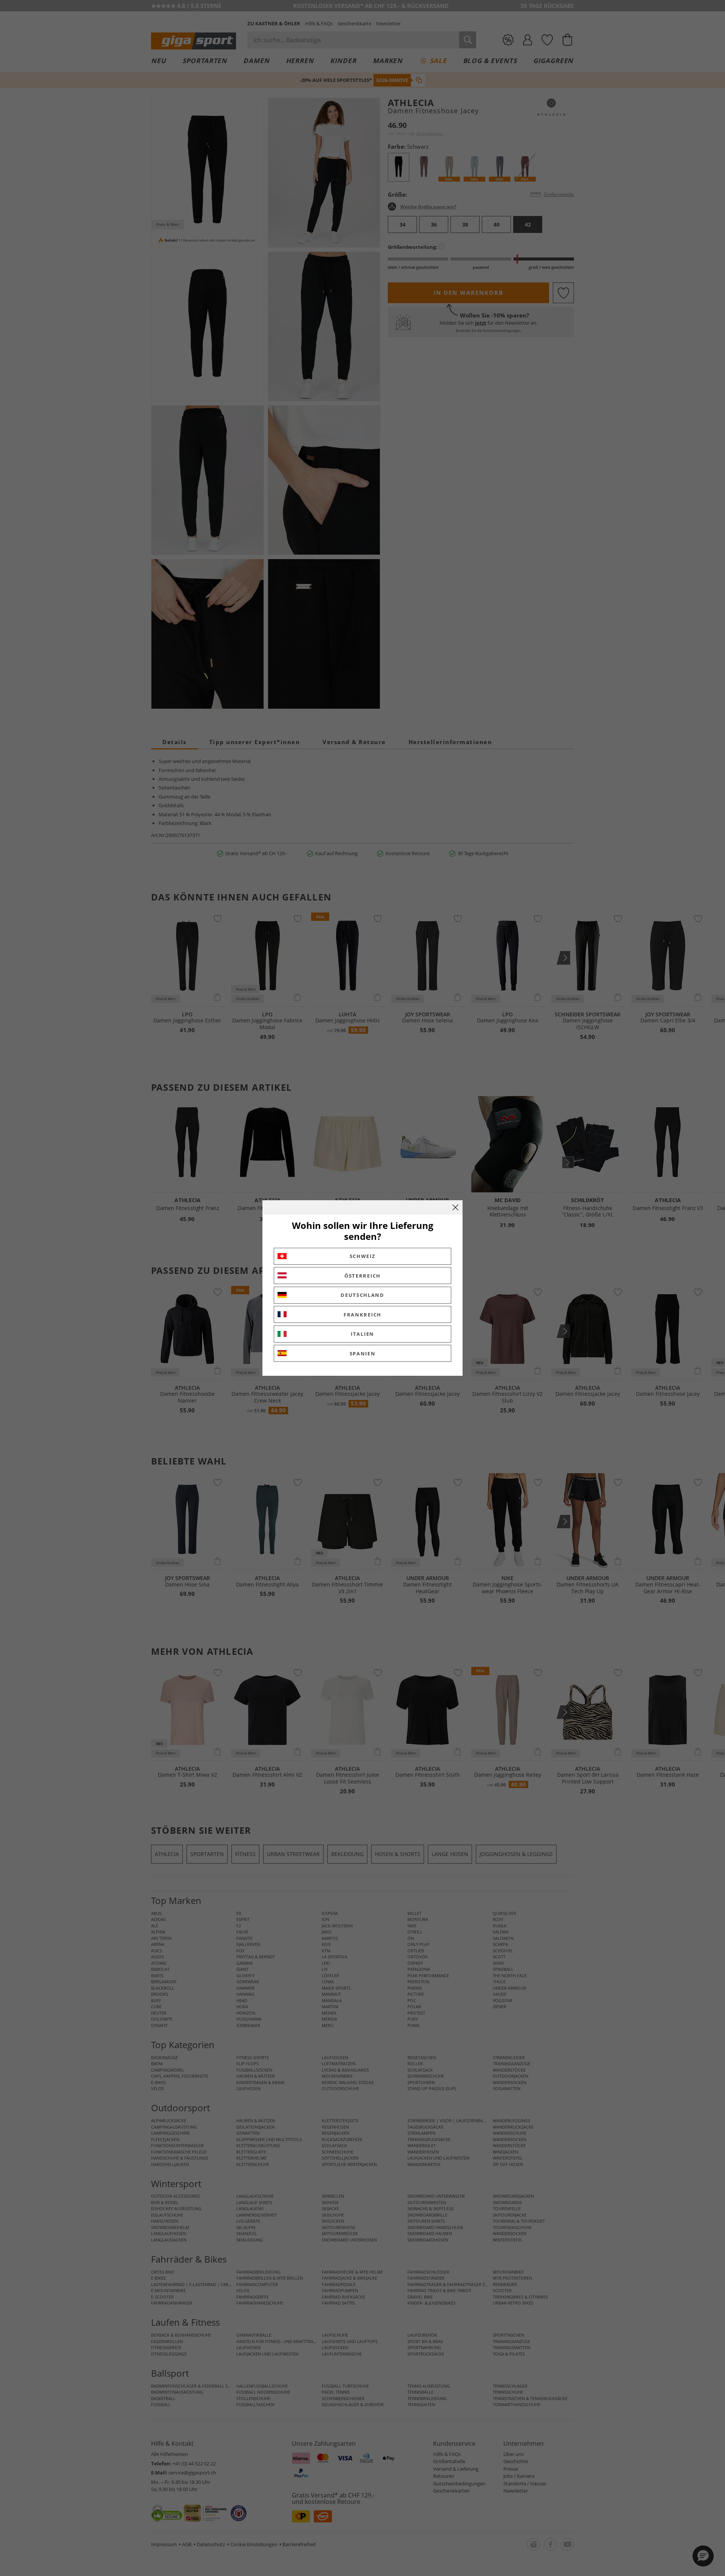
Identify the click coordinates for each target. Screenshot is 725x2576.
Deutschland (362, 1295)
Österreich (362, 1276)
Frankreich (362, 1315)
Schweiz (363, 1256)
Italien (362, 1334)
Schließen (455, 1207)
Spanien (363, 1354)
